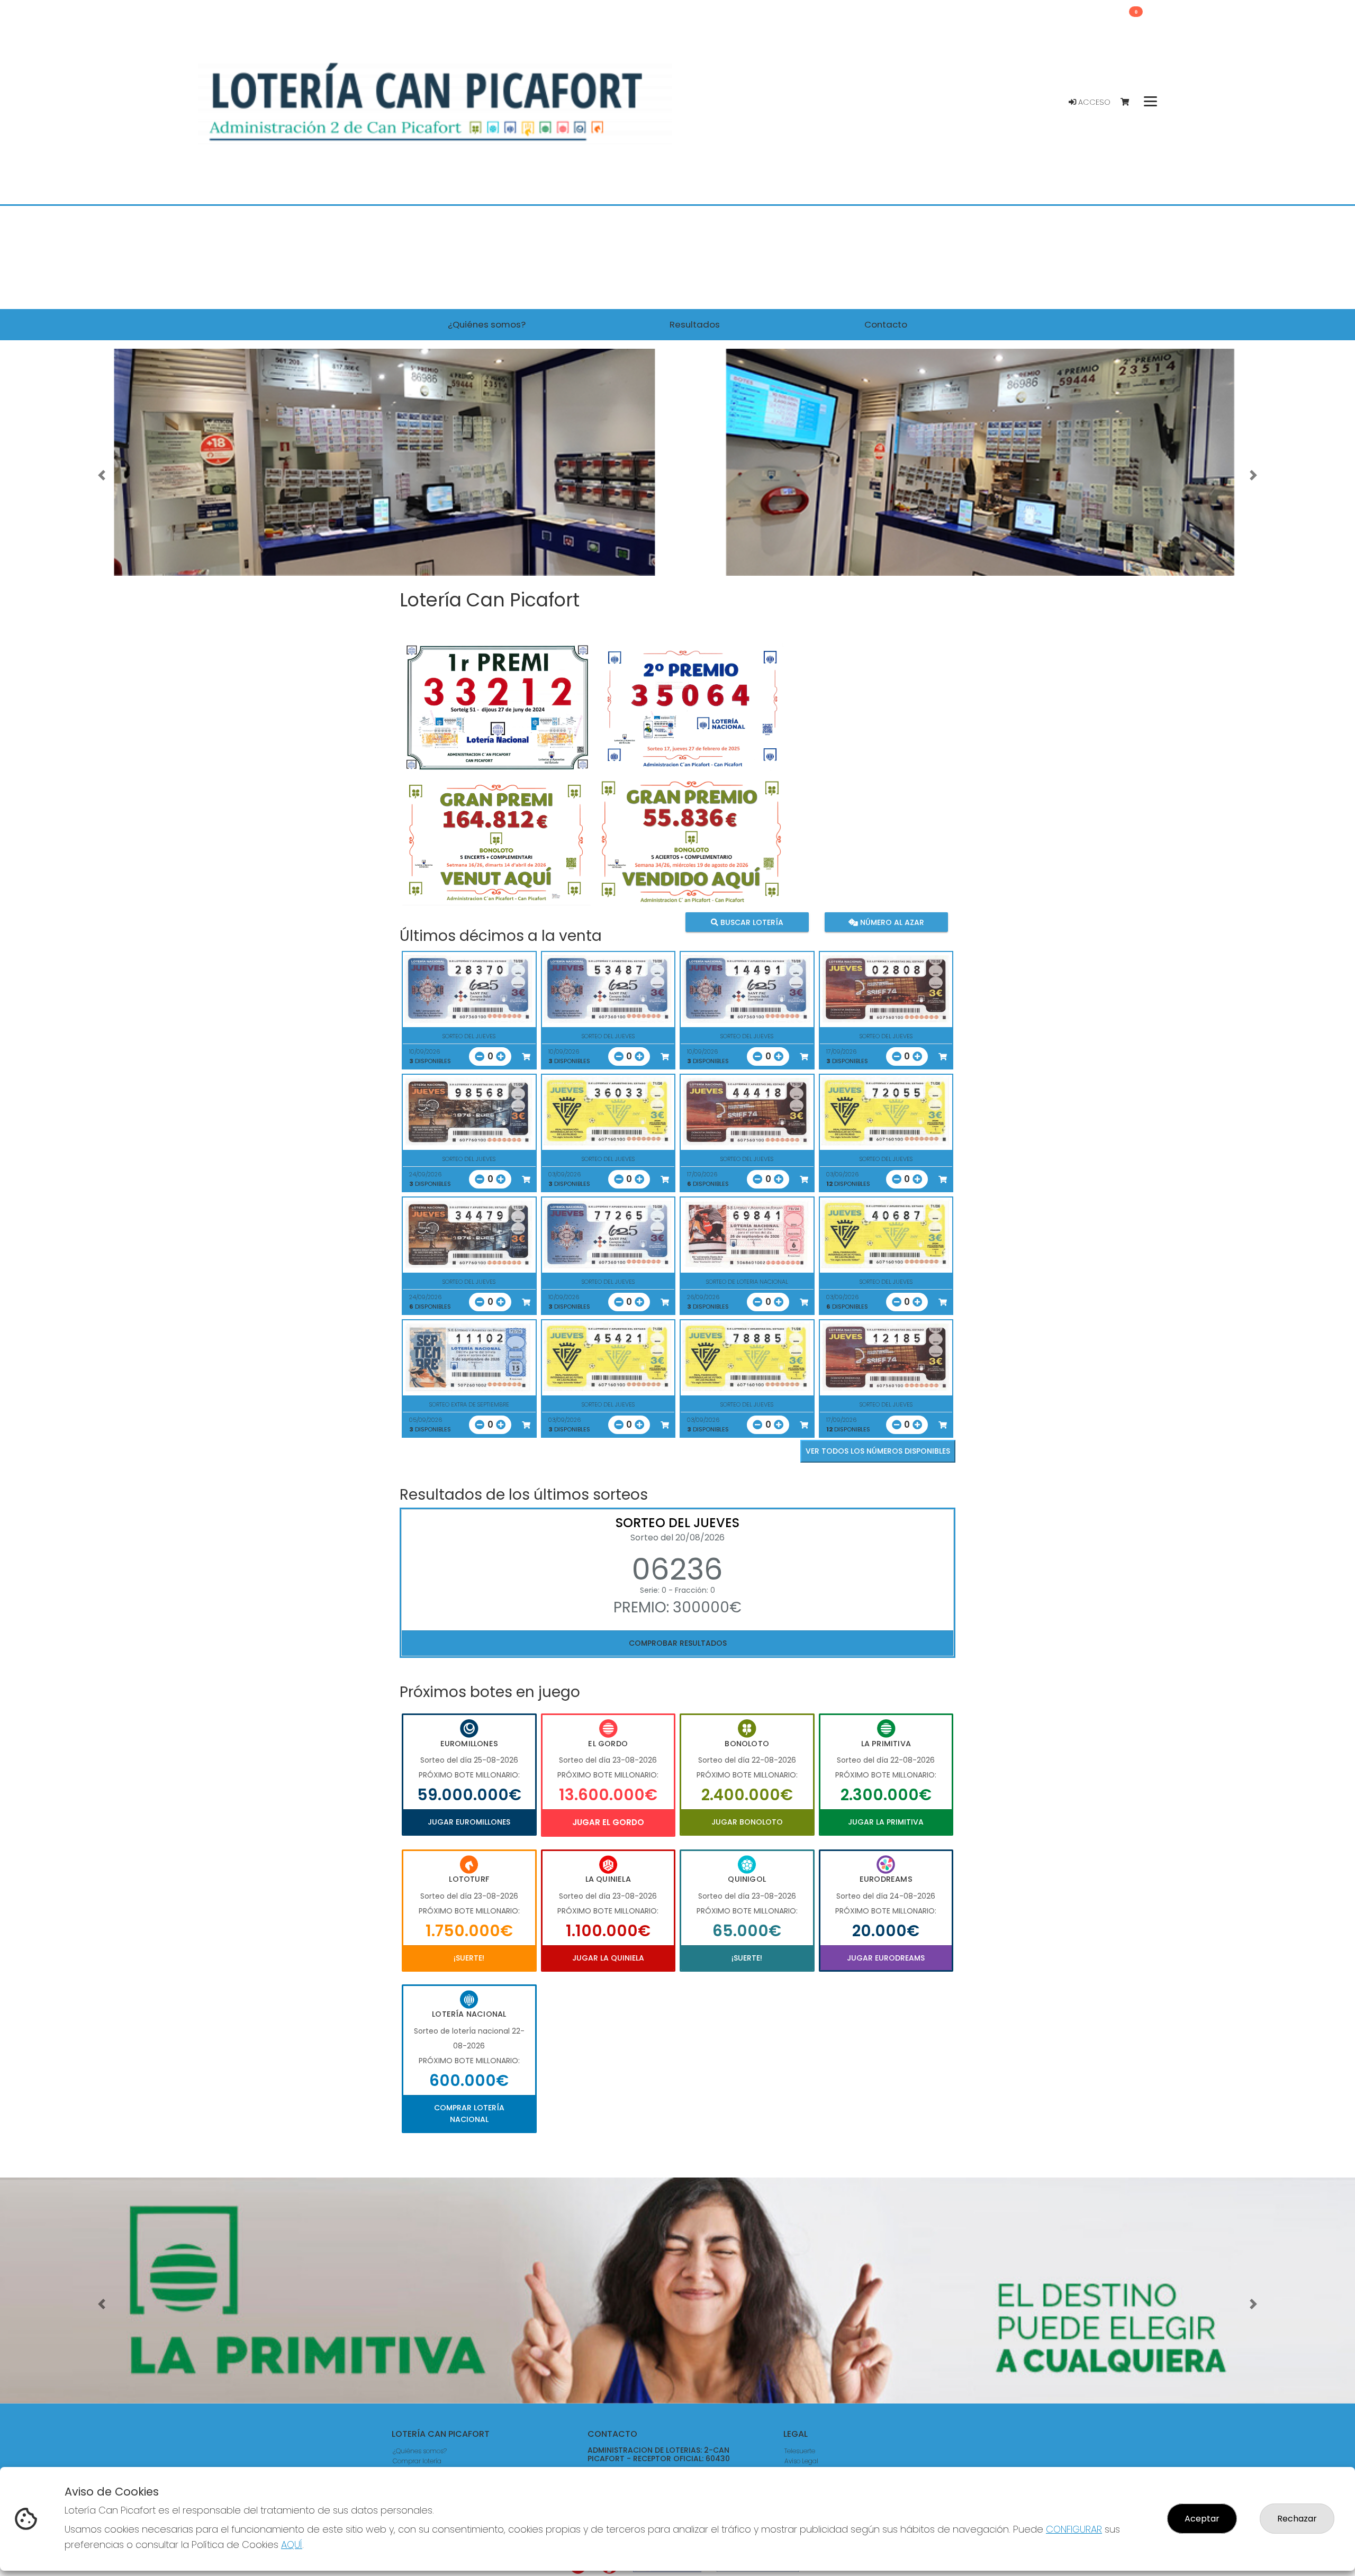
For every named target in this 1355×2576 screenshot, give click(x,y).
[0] (1130, 102)
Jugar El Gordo (608, 1822)
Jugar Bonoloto (747, 1822)
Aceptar (1202, 2519)
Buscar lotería (751, 922)
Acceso (1093, 102)
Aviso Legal (801, 2461)
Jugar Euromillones (469, 1822)
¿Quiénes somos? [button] (487, 324)
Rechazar (1297, 2519)
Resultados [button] (695, 324)
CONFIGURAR (1074, 2529)
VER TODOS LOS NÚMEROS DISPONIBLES (878, 1451)
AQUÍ (292, 2545)
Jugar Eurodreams (886, 1958)
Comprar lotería (417, 2461)
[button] (102, 475)
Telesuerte (800, 2451)
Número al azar (891, 922)
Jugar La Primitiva (886, 1822)
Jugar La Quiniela (608, 1958)
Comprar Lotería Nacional (469, 2114)
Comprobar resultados (678, 1643)
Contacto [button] (886, 324)
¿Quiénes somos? (420, 2451)
